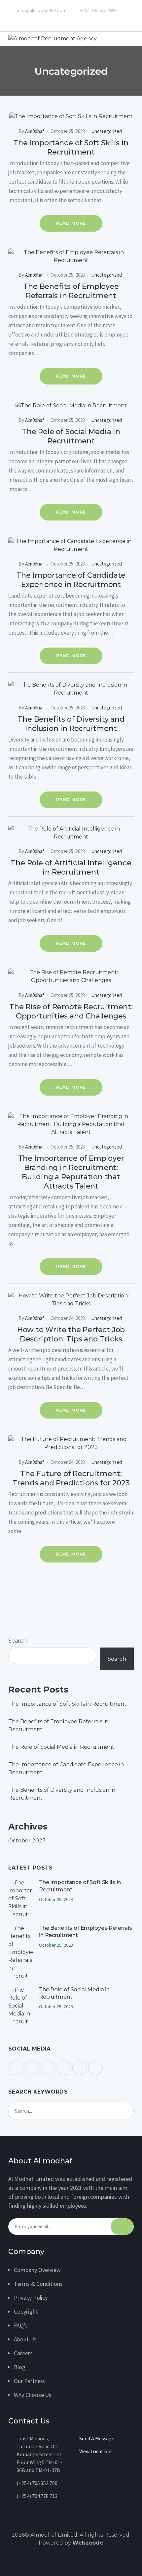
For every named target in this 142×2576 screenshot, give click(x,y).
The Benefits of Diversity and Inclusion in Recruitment (71, 724)
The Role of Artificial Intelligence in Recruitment (71, 867)
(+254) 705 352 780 (37, 2483)
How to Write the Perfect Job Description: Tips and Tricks (71, 1334)
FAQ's (21, 2325)
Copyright (26, 2311)
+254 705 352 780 (98, 10)
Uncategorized (106, 131)
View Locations (96, 2451)
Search (18, 1641)
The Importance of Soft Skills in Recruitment (71, 147)
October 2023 (27, 1841)
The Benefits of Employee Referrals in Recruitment (71, 291)
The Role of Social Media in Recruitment (71, 436)
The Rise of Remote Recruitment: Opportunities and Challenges (71, 1011)
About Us (25, 2339)
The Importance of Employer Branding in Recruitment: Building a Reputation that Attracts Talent (71, 1172)
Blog (20, 2367)
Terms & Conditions (38, 2284)
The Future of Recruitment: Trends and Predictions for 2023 (71, 1478)
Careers (23, 2353)
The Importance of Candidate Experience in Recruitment (71, 580)
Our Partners (29, 2381)
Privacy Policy (31, 2298)
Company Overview (37, 2270)
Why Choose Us (33, 2395)
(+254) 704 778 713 (37, 2496)
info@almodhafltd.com (41, 10)
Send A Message (97, 2438)
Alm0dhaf (35, 131)
